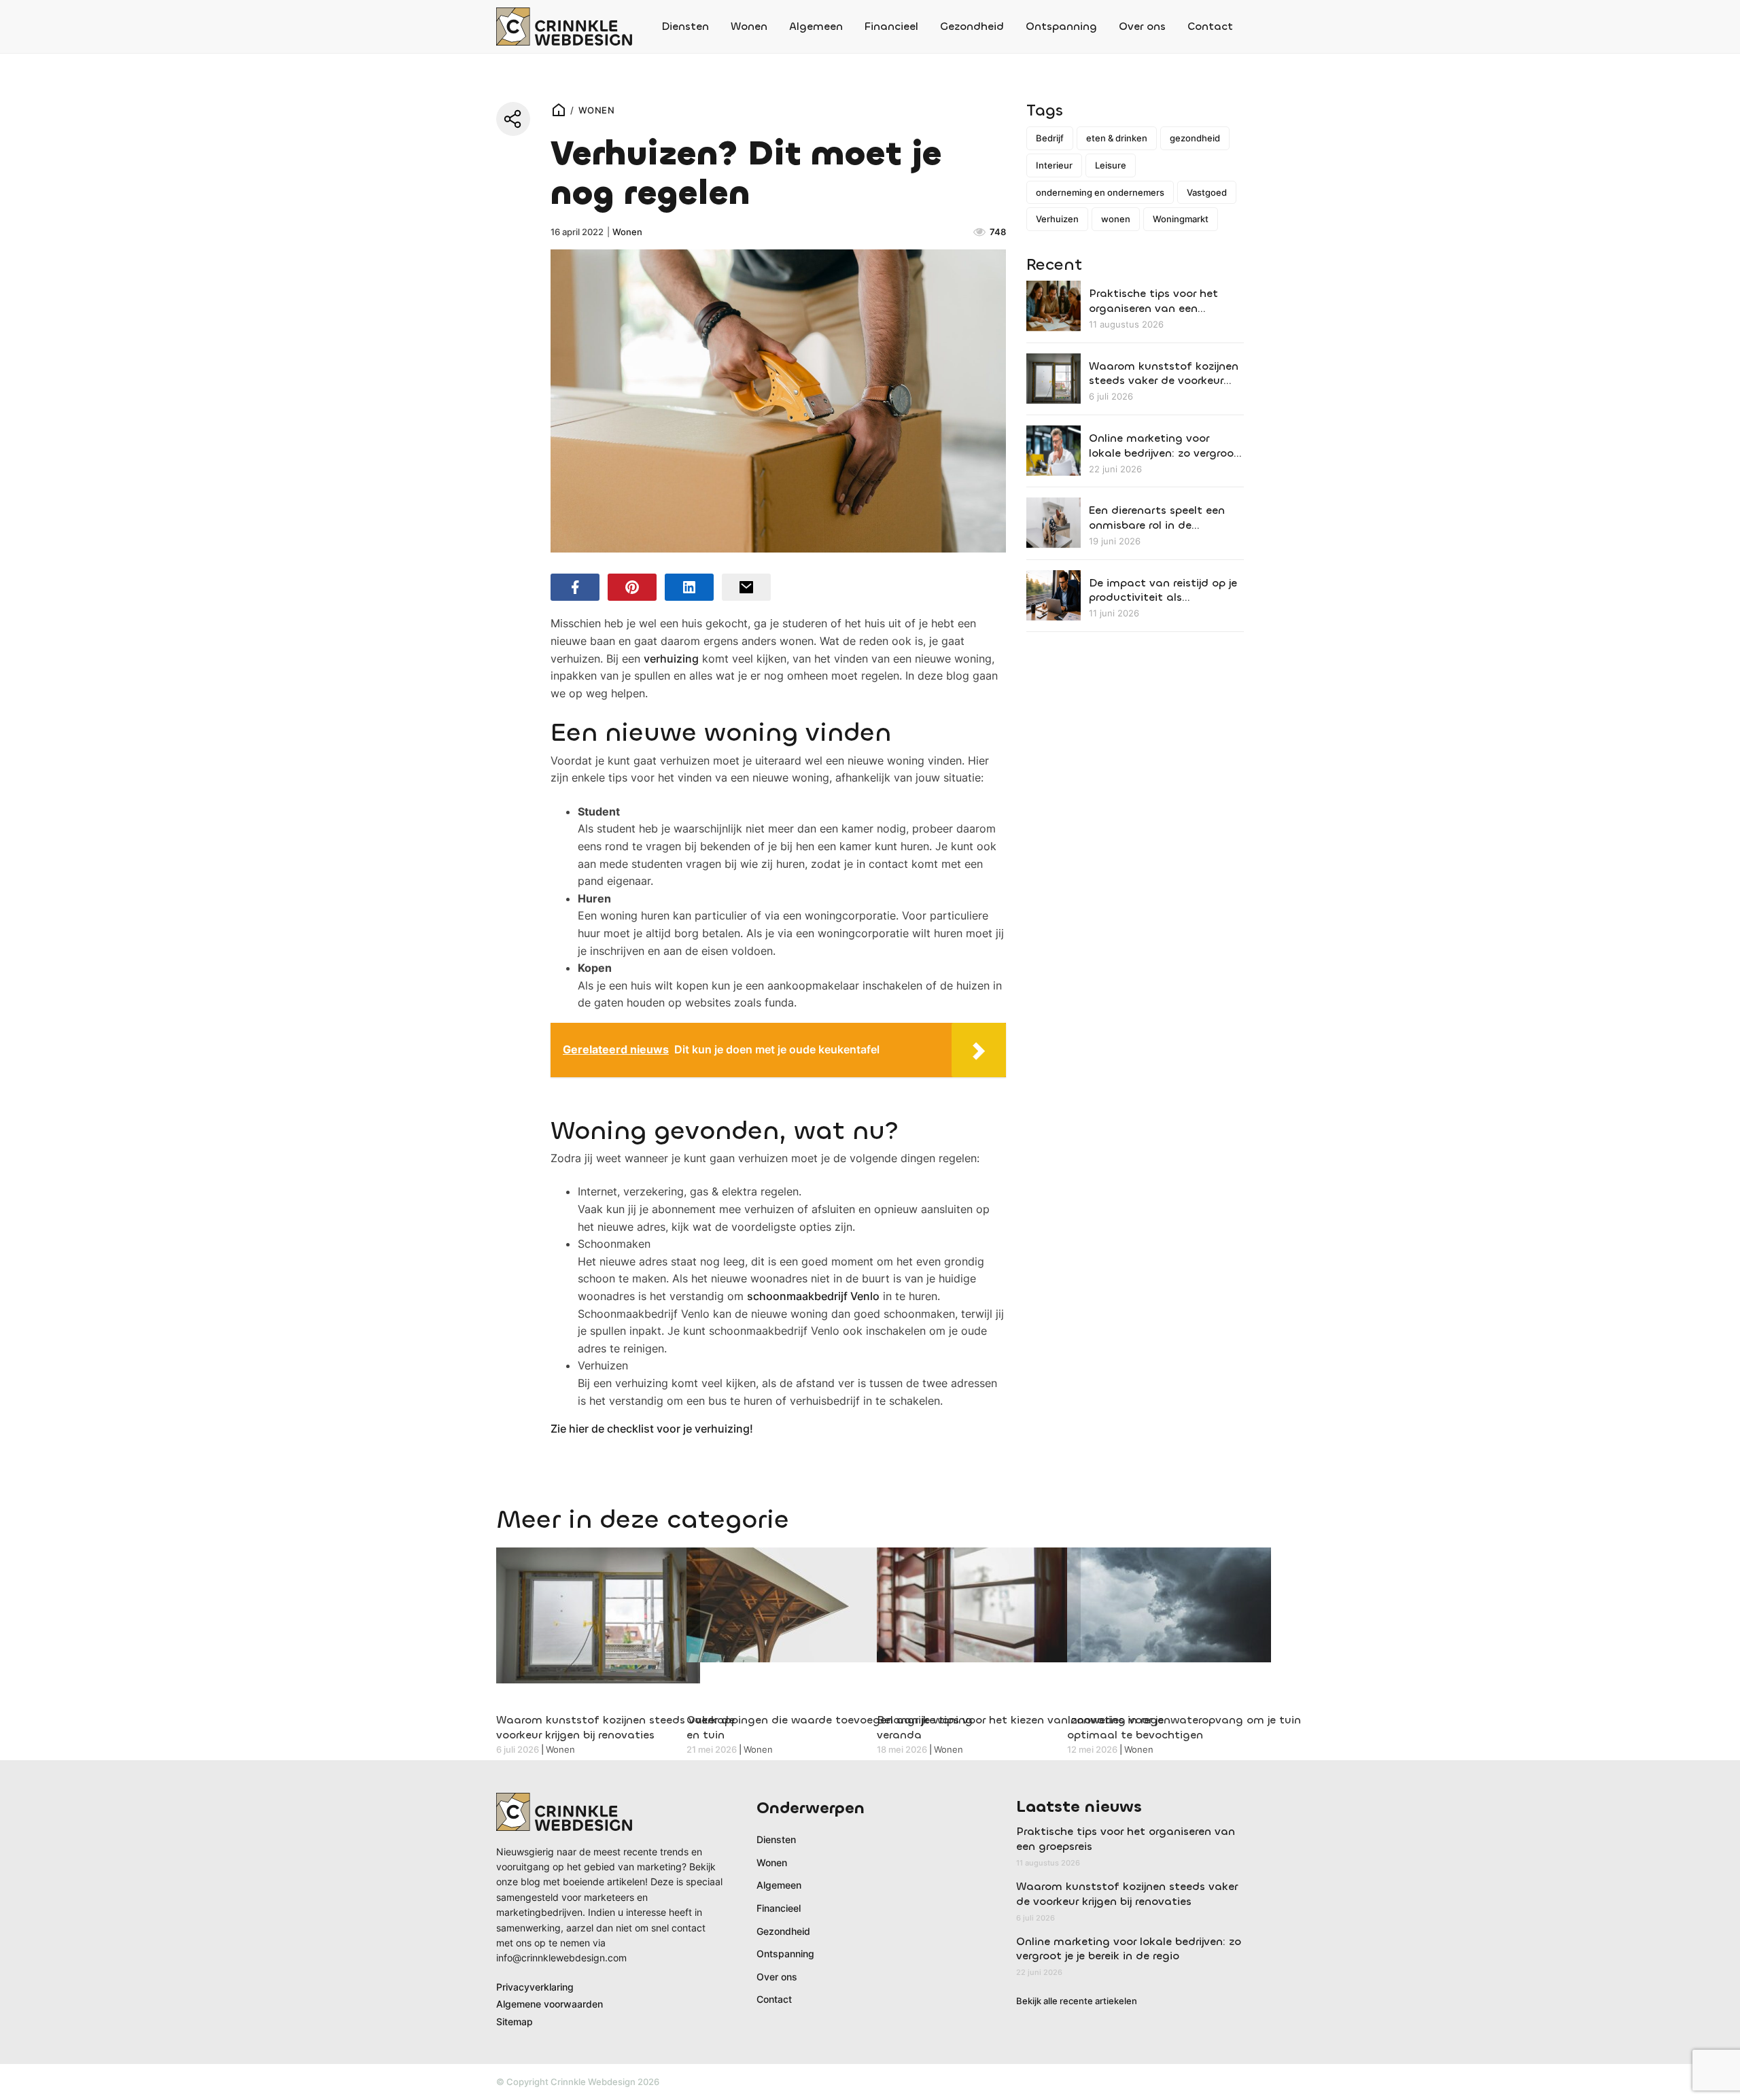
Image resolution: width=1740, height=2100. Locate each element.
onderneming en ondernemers (1100, 192)
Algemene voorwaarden (550, 2004)
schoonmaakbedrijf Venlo (813, 1296)
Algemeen (816, 26)
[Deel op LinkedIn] (689, 587)
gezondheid (1195, 138)
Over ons (1142, 26)
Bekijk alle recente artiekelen (1077, 2001)
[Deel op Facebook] (575, 587)
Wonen (749, 26)
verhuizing (671, 659)
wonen (1116, 219)
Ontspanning (1061, 26)
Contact (1210, 26)
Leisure (1111, 165)
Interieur (1054, 165)
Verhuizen (1057, 219)
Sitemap (515, 2022)
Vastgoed (1207, 192)
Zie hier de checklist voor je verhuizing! (652, 1429)
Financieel (891, 26)
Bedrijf (1050, 138)
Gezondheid (972, 26)
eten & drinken (1117, 138)
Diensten (685, 26)
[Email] (746, 587)
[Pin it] (632, 587)
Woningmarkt (1181, 219)
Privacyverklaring (535, 1987)
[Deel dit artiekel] (513, 119)
